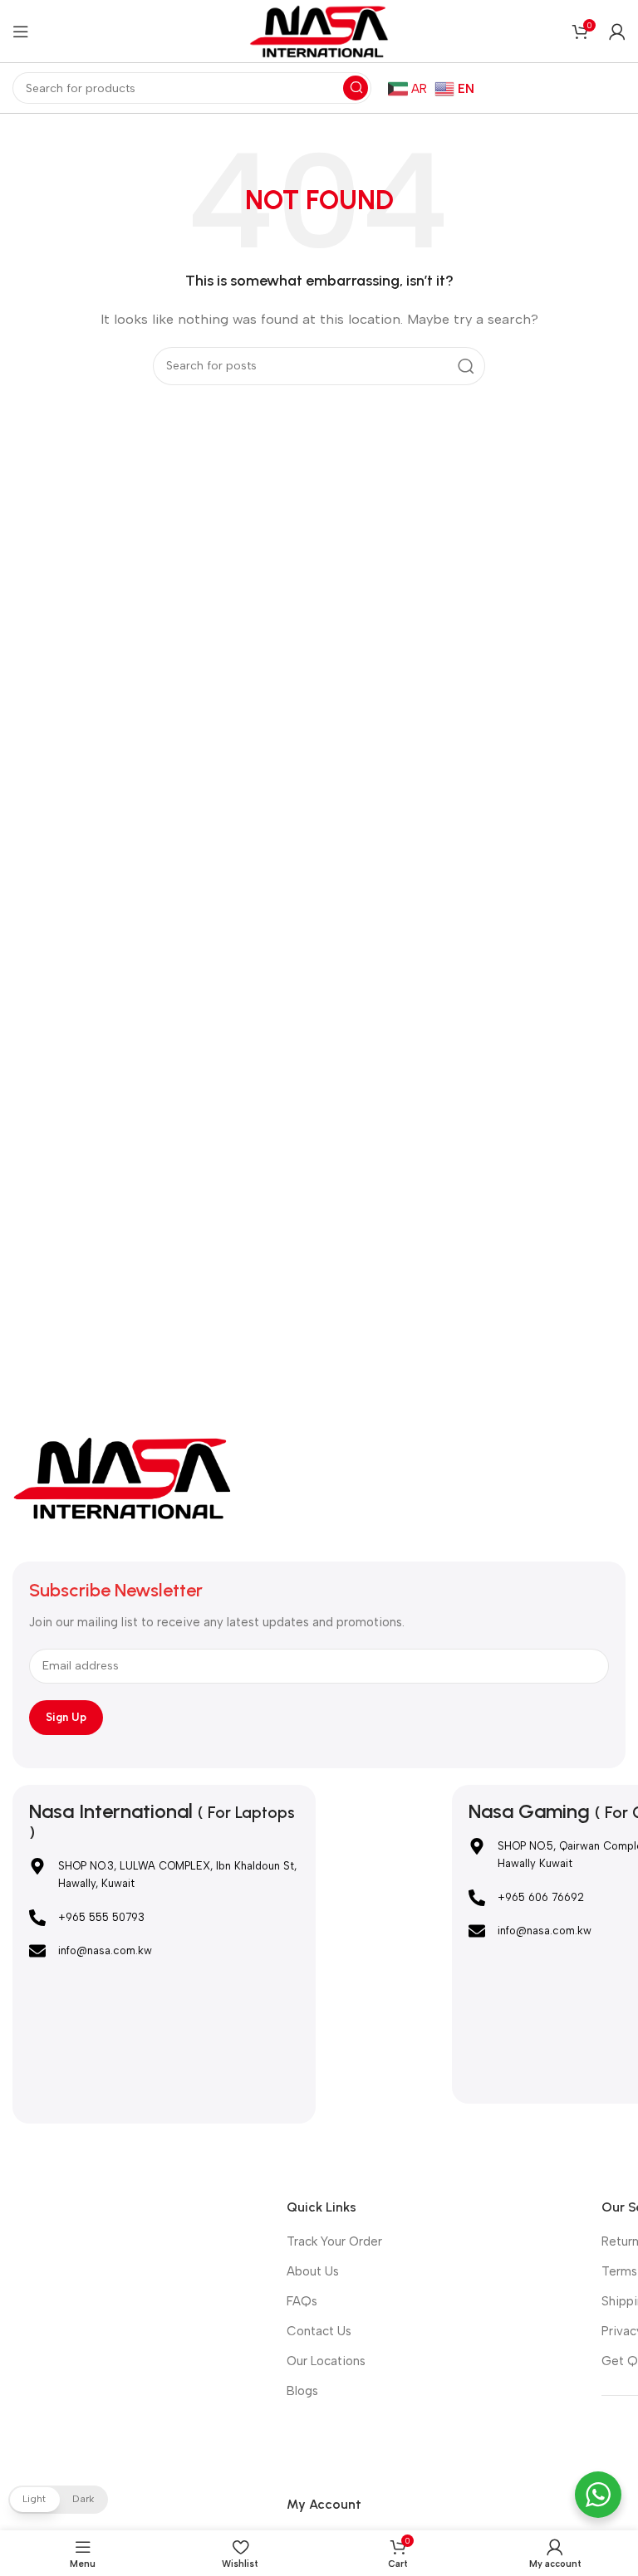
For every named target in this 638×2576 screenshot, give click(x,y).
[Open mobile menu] (21, 32)
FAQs (302, 2301)
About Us (313, 2271)
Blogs (302, 2391)
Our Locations (326, 2361)
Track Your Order (334, 2241)
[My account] (617, 32)
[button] (58, 2500)
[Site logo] (319, 30)
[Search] (356, 88)
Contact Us (319, 2331)
